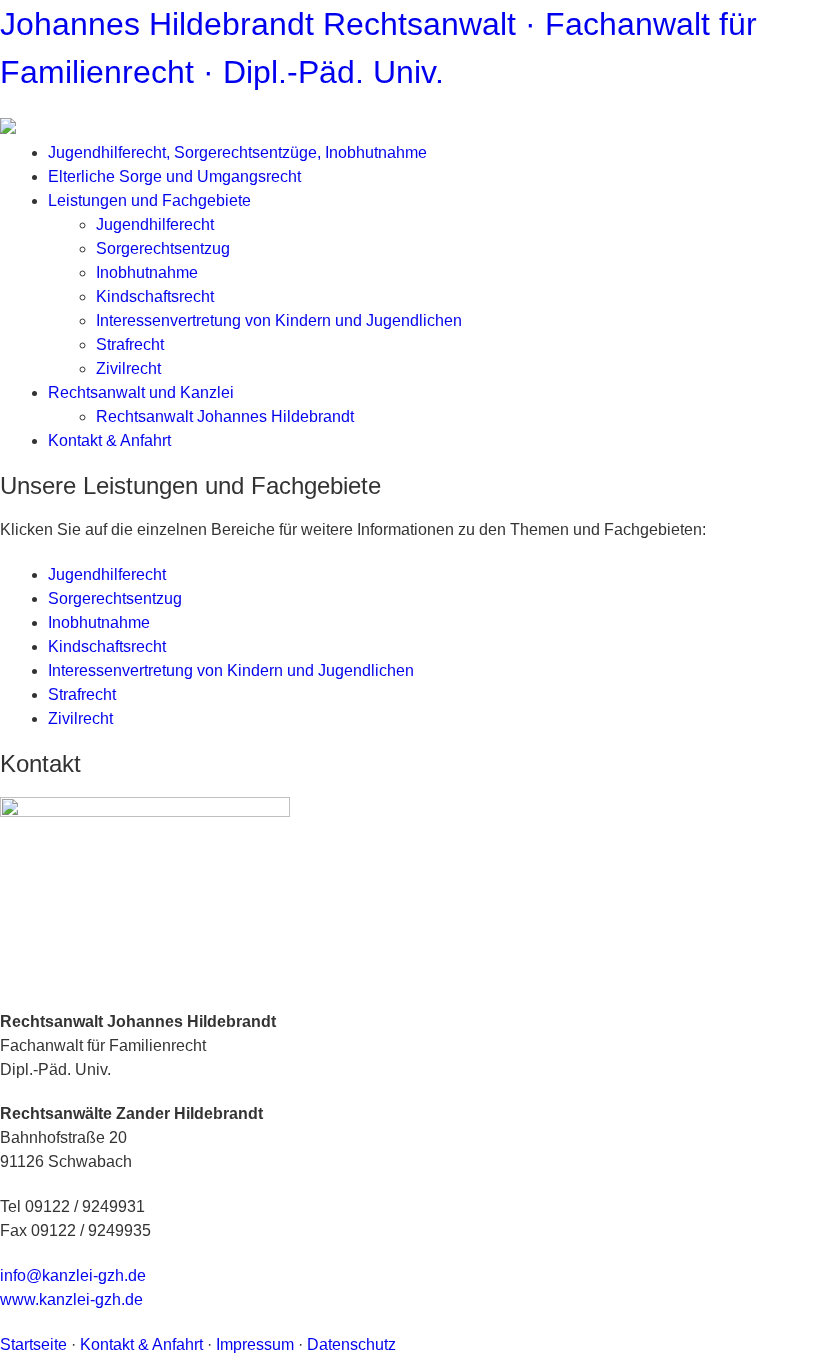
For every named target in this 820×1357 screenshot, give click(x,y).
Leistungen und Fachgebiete (149, 200)
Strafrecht (130, 344)
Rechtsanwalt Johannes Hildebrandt (225, 416)
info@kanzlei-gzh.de (73, 1275)
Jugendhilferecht (155, 224)
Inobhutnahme (147, 272)
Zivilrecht (128, 368)
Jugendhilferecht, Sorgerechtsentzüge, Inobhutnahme (237, 152)
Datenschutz (351, 1344)
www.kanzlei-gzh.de (71, 1299)
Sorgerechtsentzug (163, 248)
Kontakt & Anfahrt (109, 440)
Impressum (255, 1344)
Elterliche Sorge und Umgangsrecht (174, 176)
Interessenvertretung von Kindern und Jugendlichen (279, 320)
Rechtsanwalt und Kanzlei (141, 392)
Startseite (33, 1344)
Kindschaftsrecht (155, 296)
